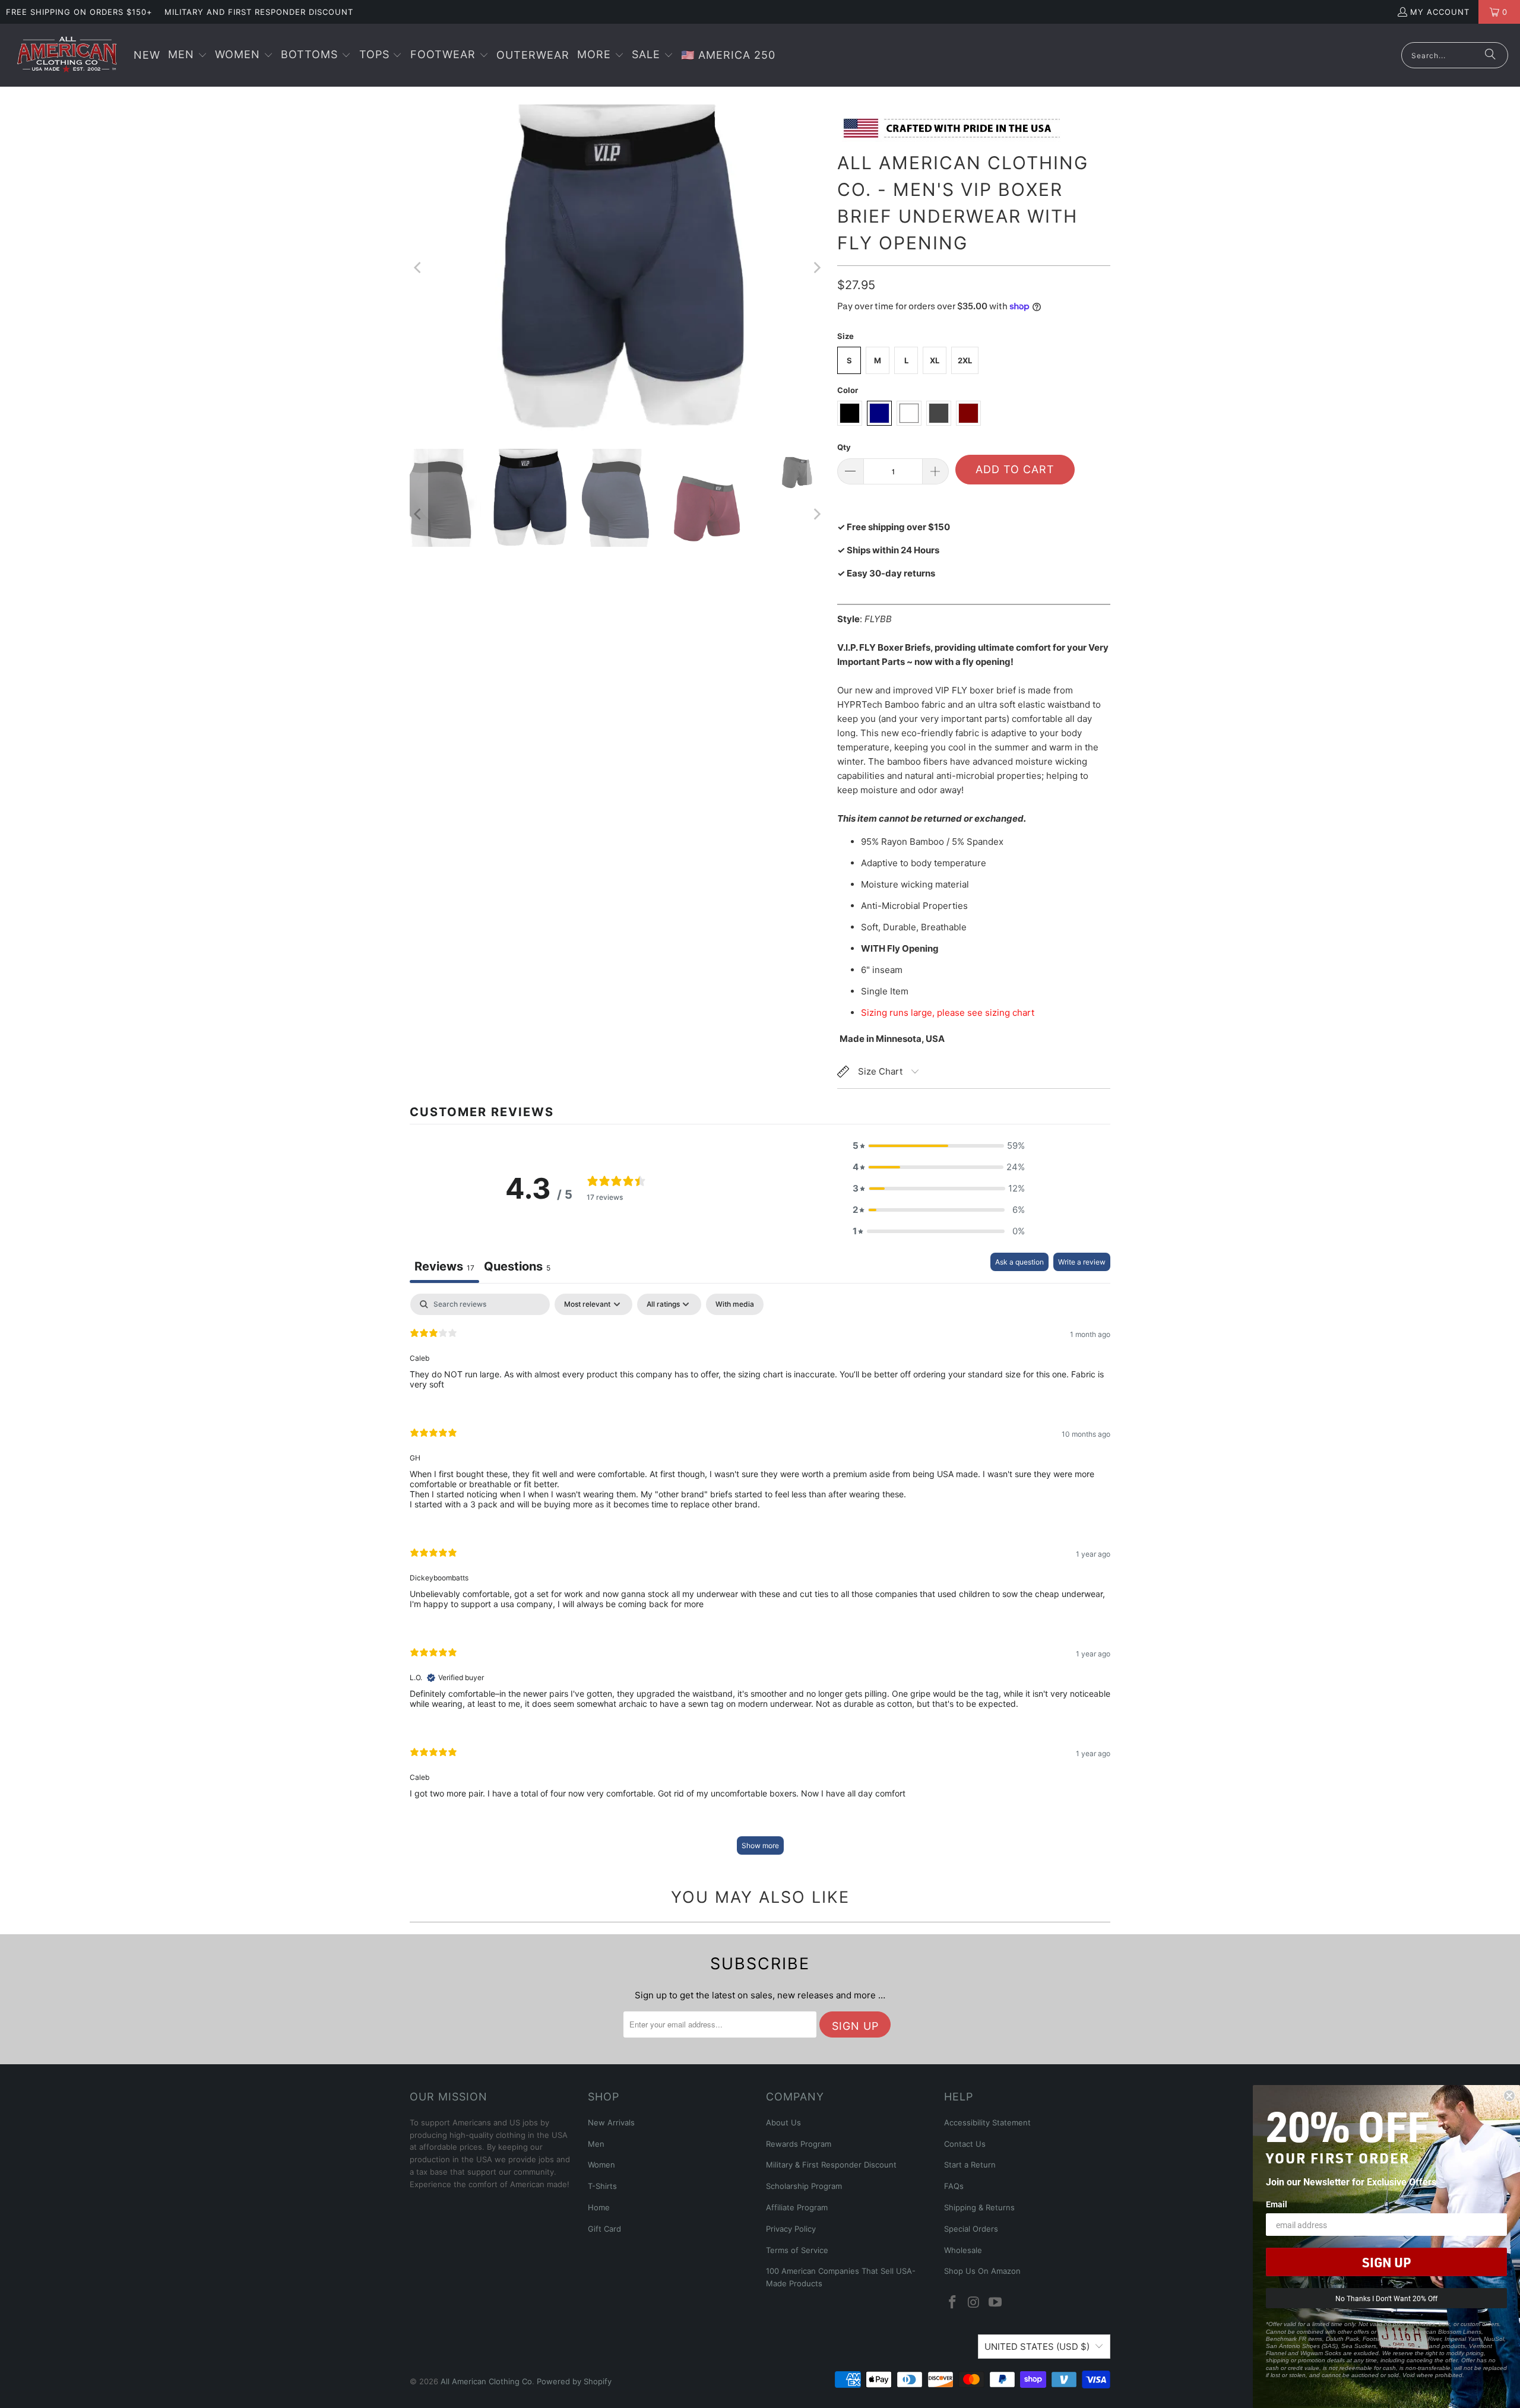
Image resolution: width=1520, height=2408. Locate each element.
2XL (965, 360)
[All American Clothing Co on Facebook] (953, 2303)
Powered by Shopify (574, 2381)
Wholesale (963, 2250)
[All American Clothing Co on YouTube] (995, 2303)
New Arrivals (611, 2122)
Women (601, 2165)
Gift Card (604, 2229)
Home (599, 2207)
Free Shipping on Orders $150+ (79, 12)
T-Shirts (602, 2186)
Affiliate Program (797, 2207)
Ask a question (1019, 1262)
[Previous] (419, 268)
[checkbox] (735, 1304)
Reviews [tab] (444, 1266)
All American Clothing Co (486, 2381)
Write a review (1082, 1262)
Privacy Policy (791, 2229)
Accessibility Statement (987, 2122)
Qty (844, 447)
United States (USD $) (1037, 2347)
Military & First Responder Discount (831, 2165)
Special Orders (971, 2229)
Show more (760, 1845)
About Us (783, 2122)
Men (596, 2144)
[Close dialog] (1509, 2096)
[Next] (816, 268)
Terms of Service (797, 2250)
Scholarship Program (804, 2186)
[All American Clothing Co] (67, 55)
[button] (188, 56)
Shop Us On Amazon (982, 2271)
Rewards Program (799, 2144)
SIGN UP (1386, 2262)
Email (1277, 2204)
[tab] (517, 1268)
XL (935, 360)
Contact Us (965, 2144)
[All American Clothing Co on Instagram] (974, 2303)
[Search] (1490, 55)
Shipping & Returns (979, 2207)
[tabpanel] (760, 1580)
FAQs (954, 2186)
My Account (1440, 12)
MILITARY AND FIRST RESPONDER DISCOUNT (259, 12)
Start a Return (970, 2165)
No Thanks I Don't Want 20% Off (1386, 2298)
